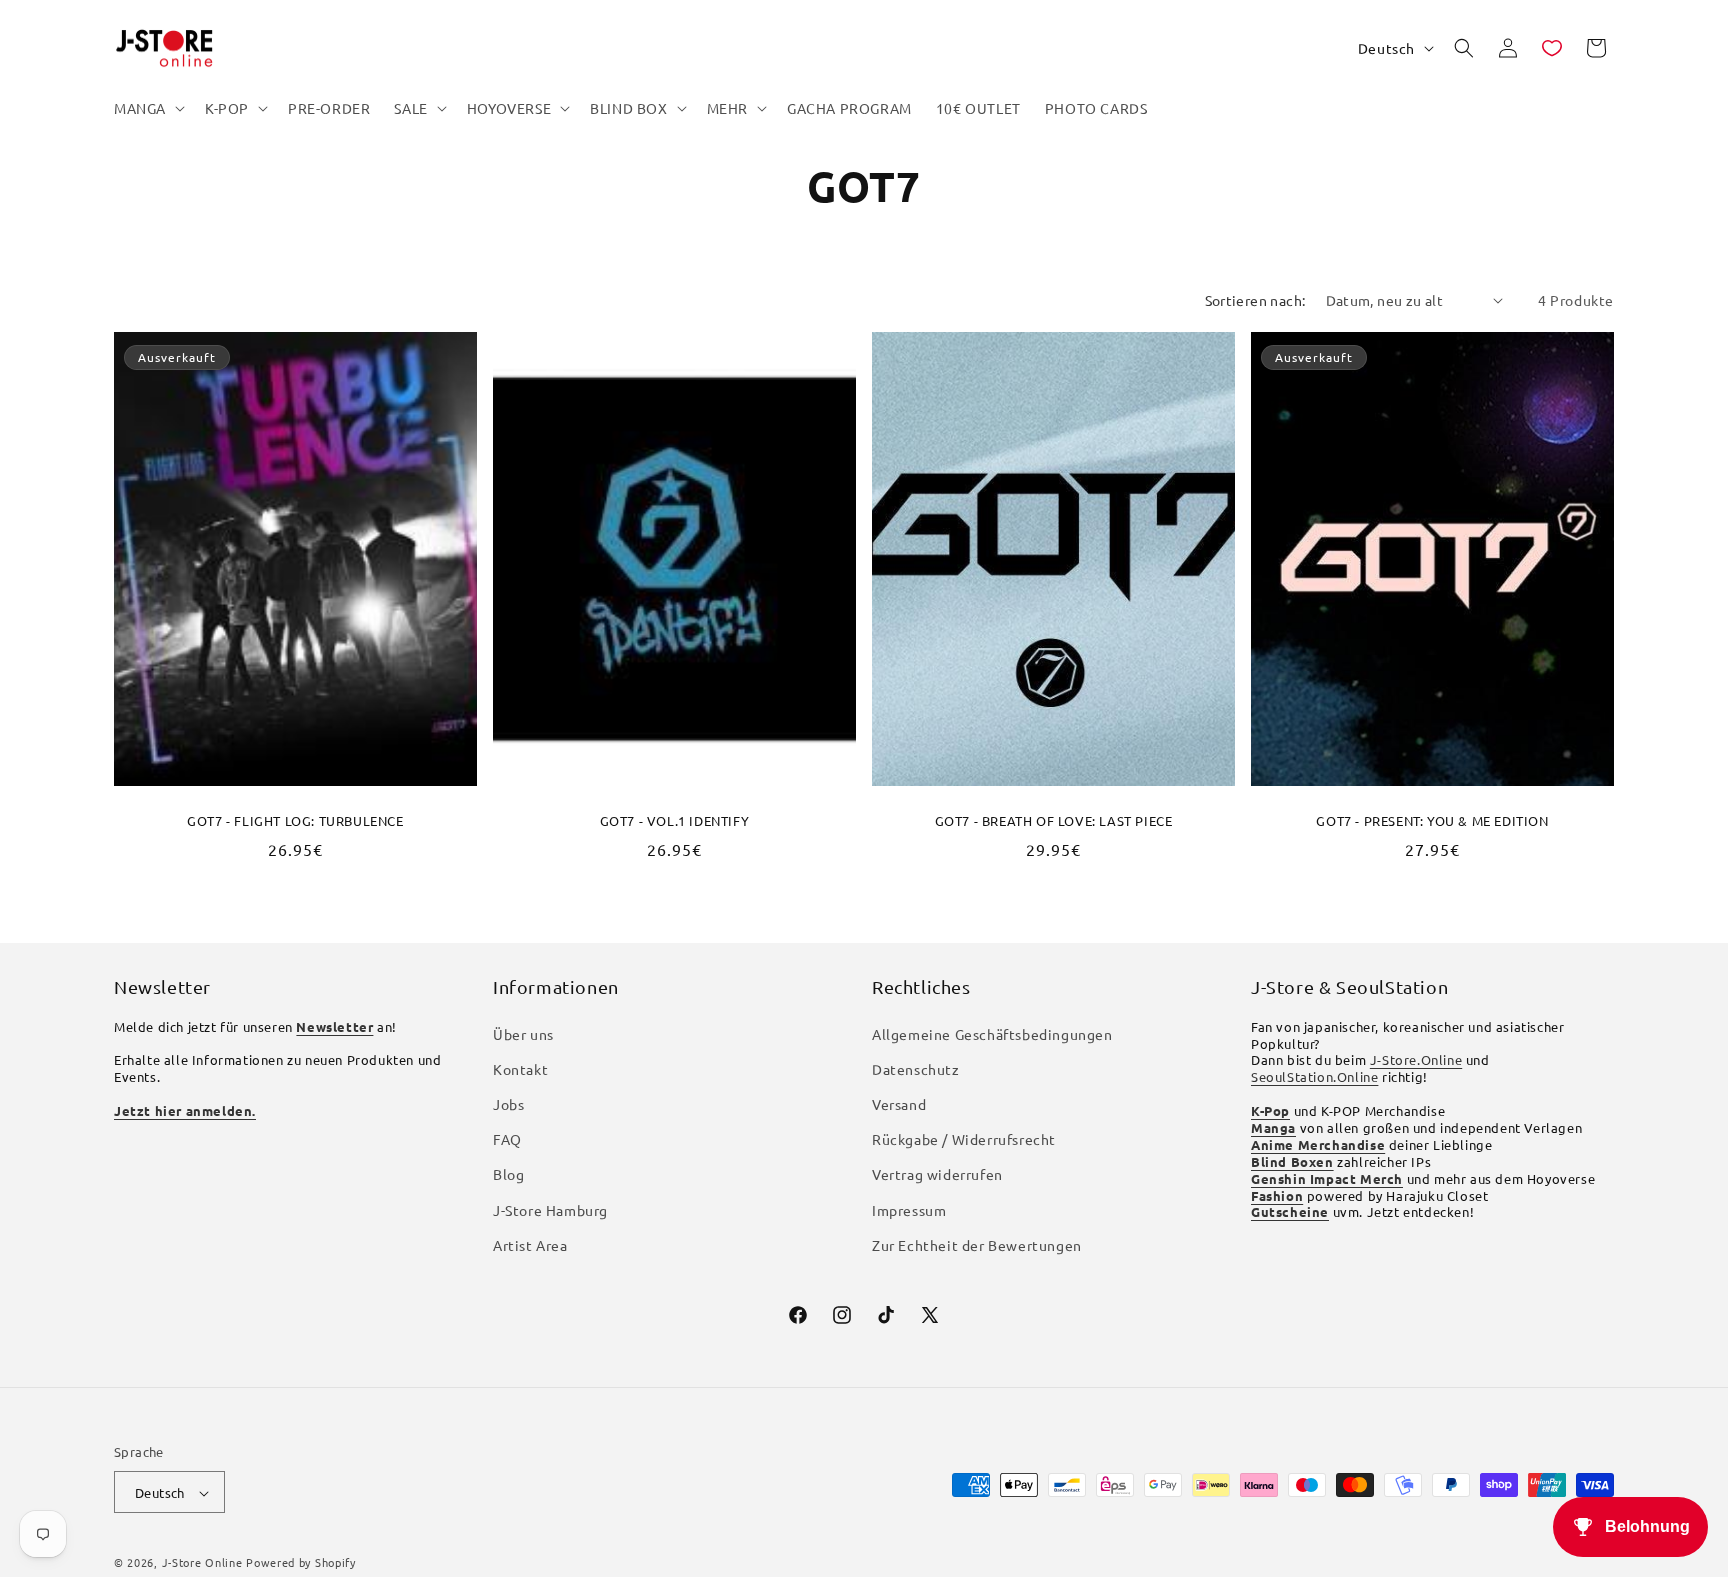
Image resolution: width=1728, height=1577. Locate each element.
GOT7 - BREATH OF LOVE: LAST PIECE (1054, 820)
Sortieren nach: (1255, 300)
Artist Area (530, 1245)
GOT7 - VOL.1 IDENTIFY (675, 820)
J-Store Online (202, 1563)
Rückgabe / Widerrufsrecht (964, 1139)
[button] (147, 108)
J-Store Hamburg (550, 1210)
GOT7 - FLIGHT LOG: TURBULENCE (295, 820)
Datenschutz (916, 1069)
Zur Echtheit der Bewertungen (977, 1245)
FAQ (507, 1139)
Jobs (508, 1104)
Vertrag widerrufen (937, 1175)
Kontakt (520, 1069)
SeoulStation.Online (1314, 1076)
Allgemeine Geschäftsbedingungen (992, 1034)
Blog (508, 1175)
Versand (899, 1104)
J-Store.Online (1416, 1060)
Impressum (909, 1210)
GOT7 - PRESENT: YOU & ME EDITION (1432, 820)
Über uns (523, 1034)
